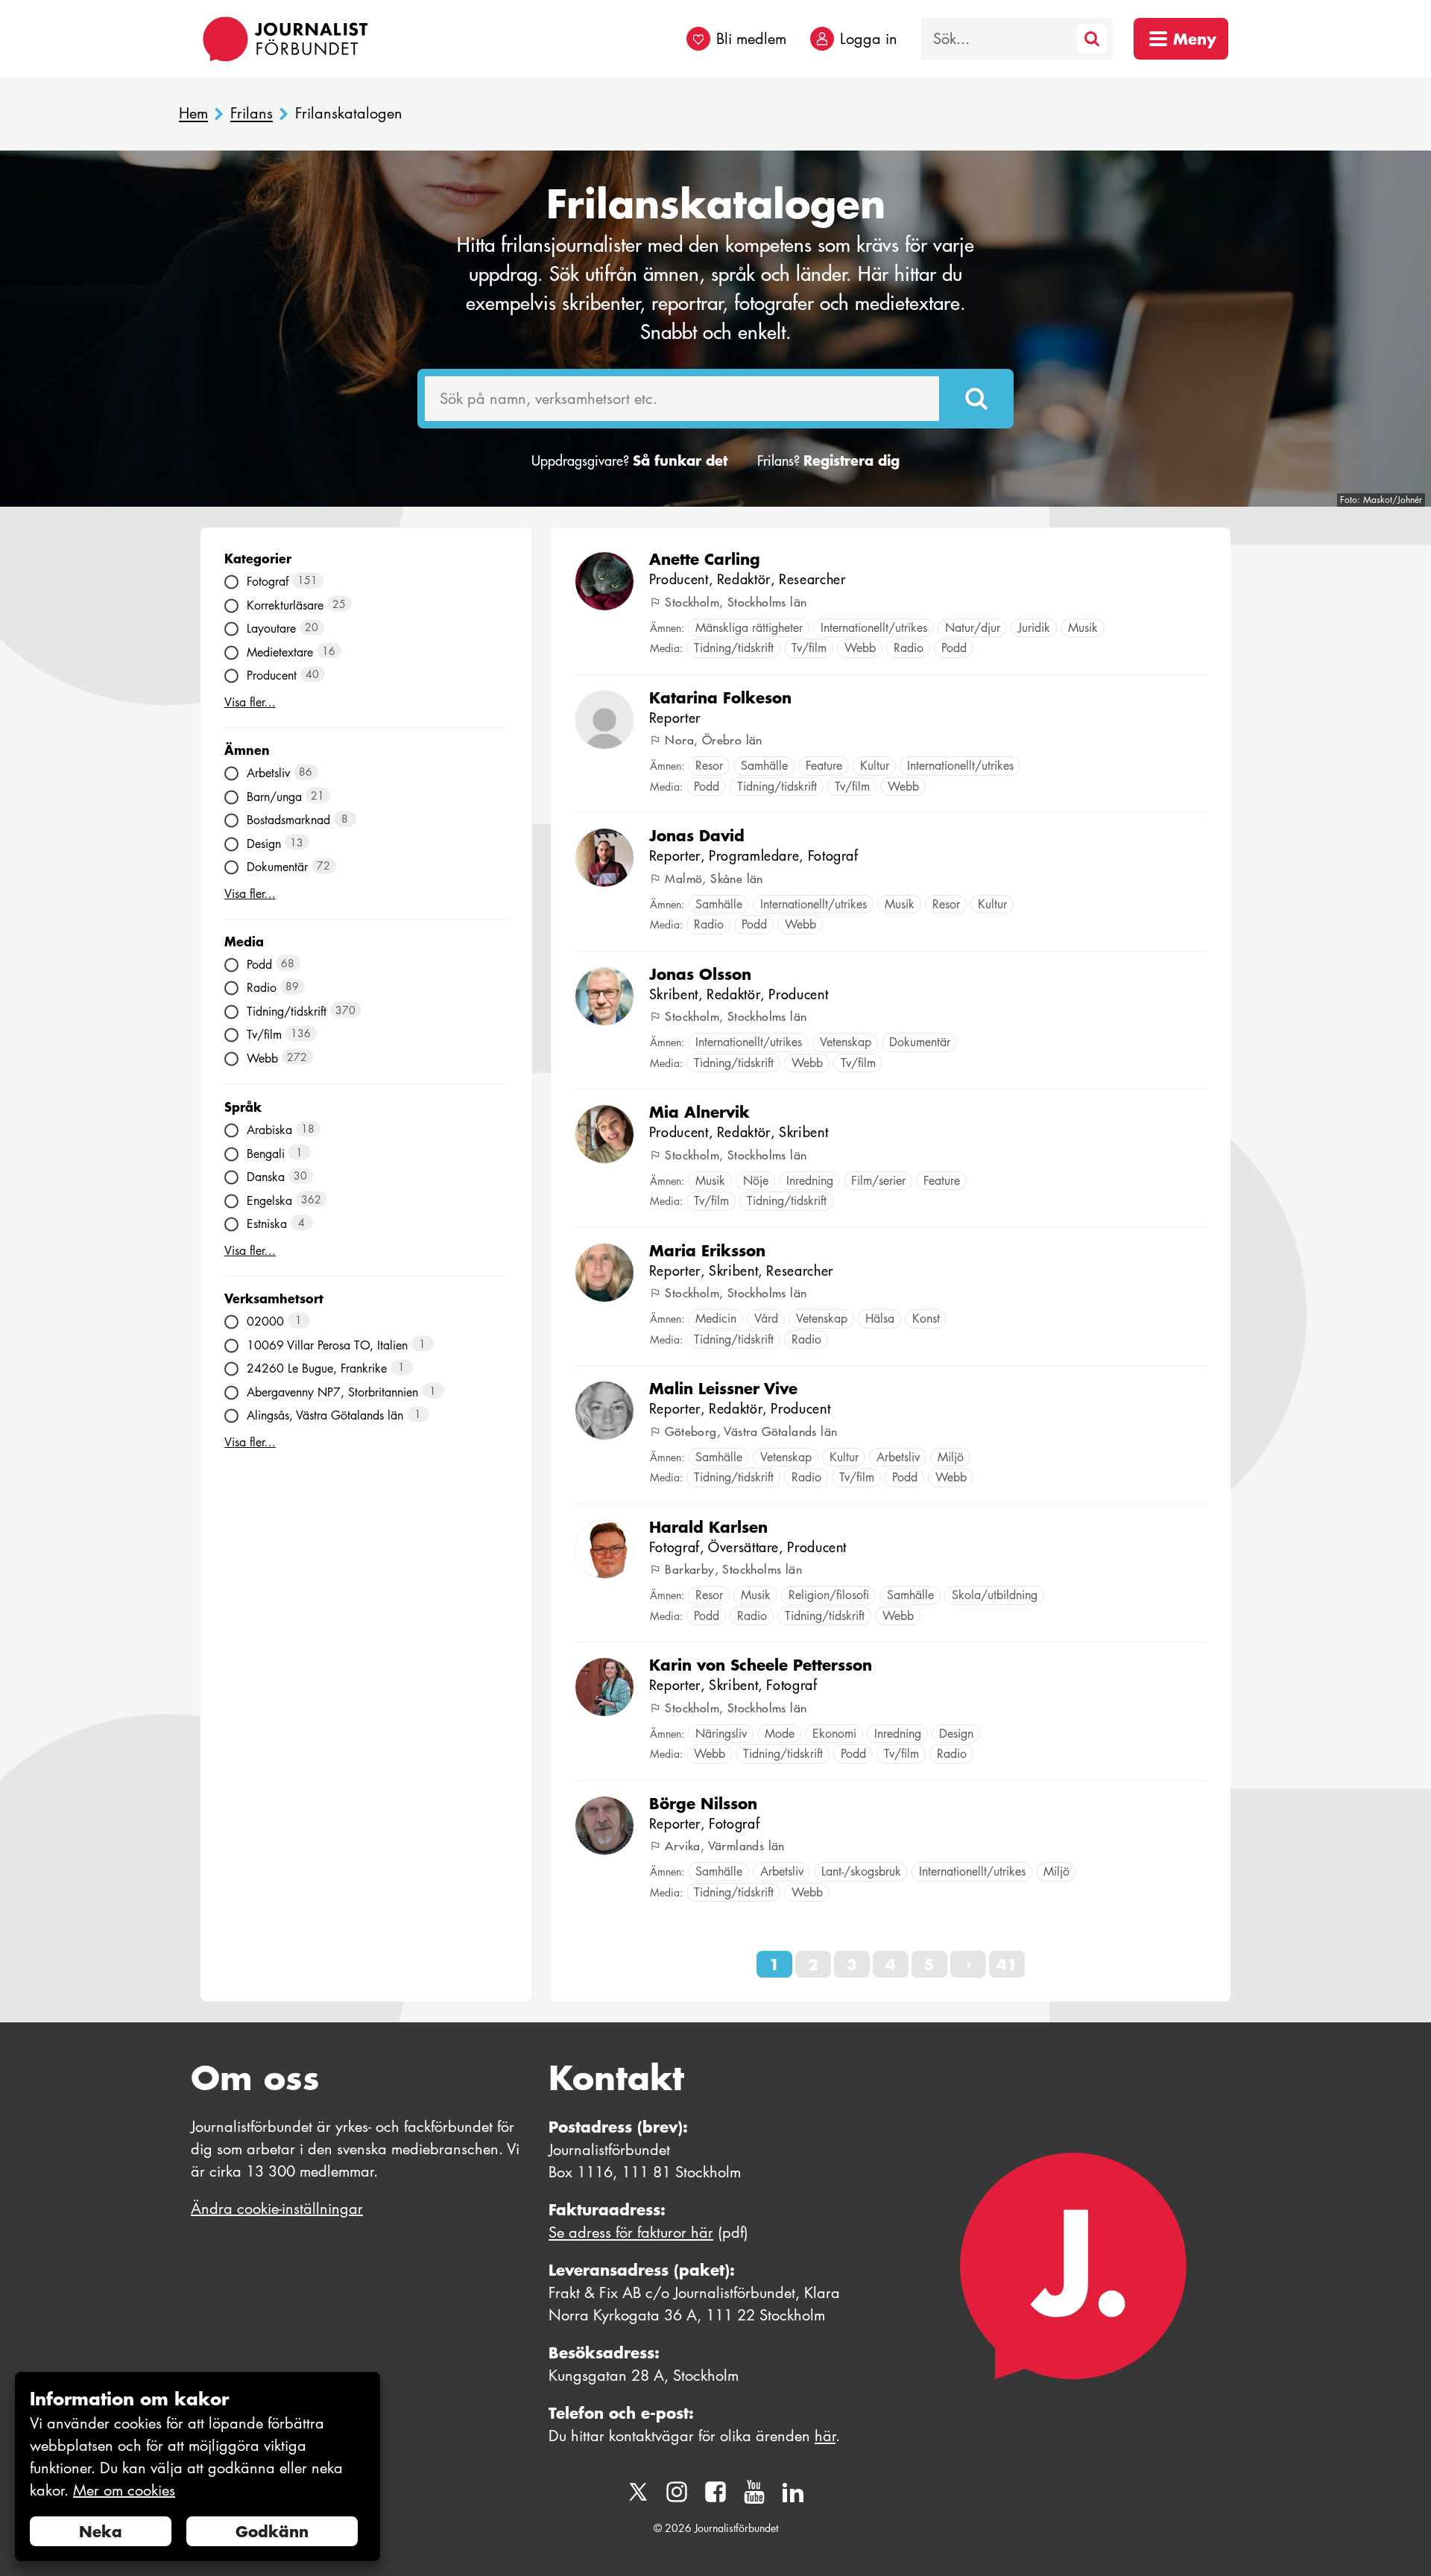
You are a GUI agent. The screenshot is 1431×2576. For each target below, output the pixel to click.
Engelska (284, 1200)
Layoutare (283, 629)
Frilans (252, 114)
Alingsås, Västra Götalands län (334, 1415)
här (825, 2436)
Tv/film (279, 1035)
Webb (277, 1058)
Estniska (276, 1224)
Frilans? (828, 461)
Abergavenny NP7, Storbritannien (342, 1392)
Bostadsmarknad (298, 820)
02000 (275, 1322)
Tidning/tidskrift (301, 1011)
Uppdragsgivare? (629, 461)
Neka (101, 2531)
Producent (283, 675)
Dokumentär (289, 867)
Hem (193, 114)
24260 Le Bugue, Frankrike (326, 1368)
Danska (277, 1177)
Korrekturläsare (297, 605)
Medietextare (291, 652)
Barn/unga (286, 796)
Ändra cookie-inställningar (277, 2209)
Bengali (275, 1153)
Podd (271, 964)
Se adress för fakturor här (631, 2232)
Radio (273, 988)
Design (275, 843)
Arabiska (281, 1130)
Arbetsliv (280, 773)
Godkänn (272, 2531)
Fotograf (282, 582)
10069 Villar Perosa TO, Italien (337, 1345)
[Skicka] (976, 399)
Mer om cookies (124, 2490)
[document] (198, 2467)
